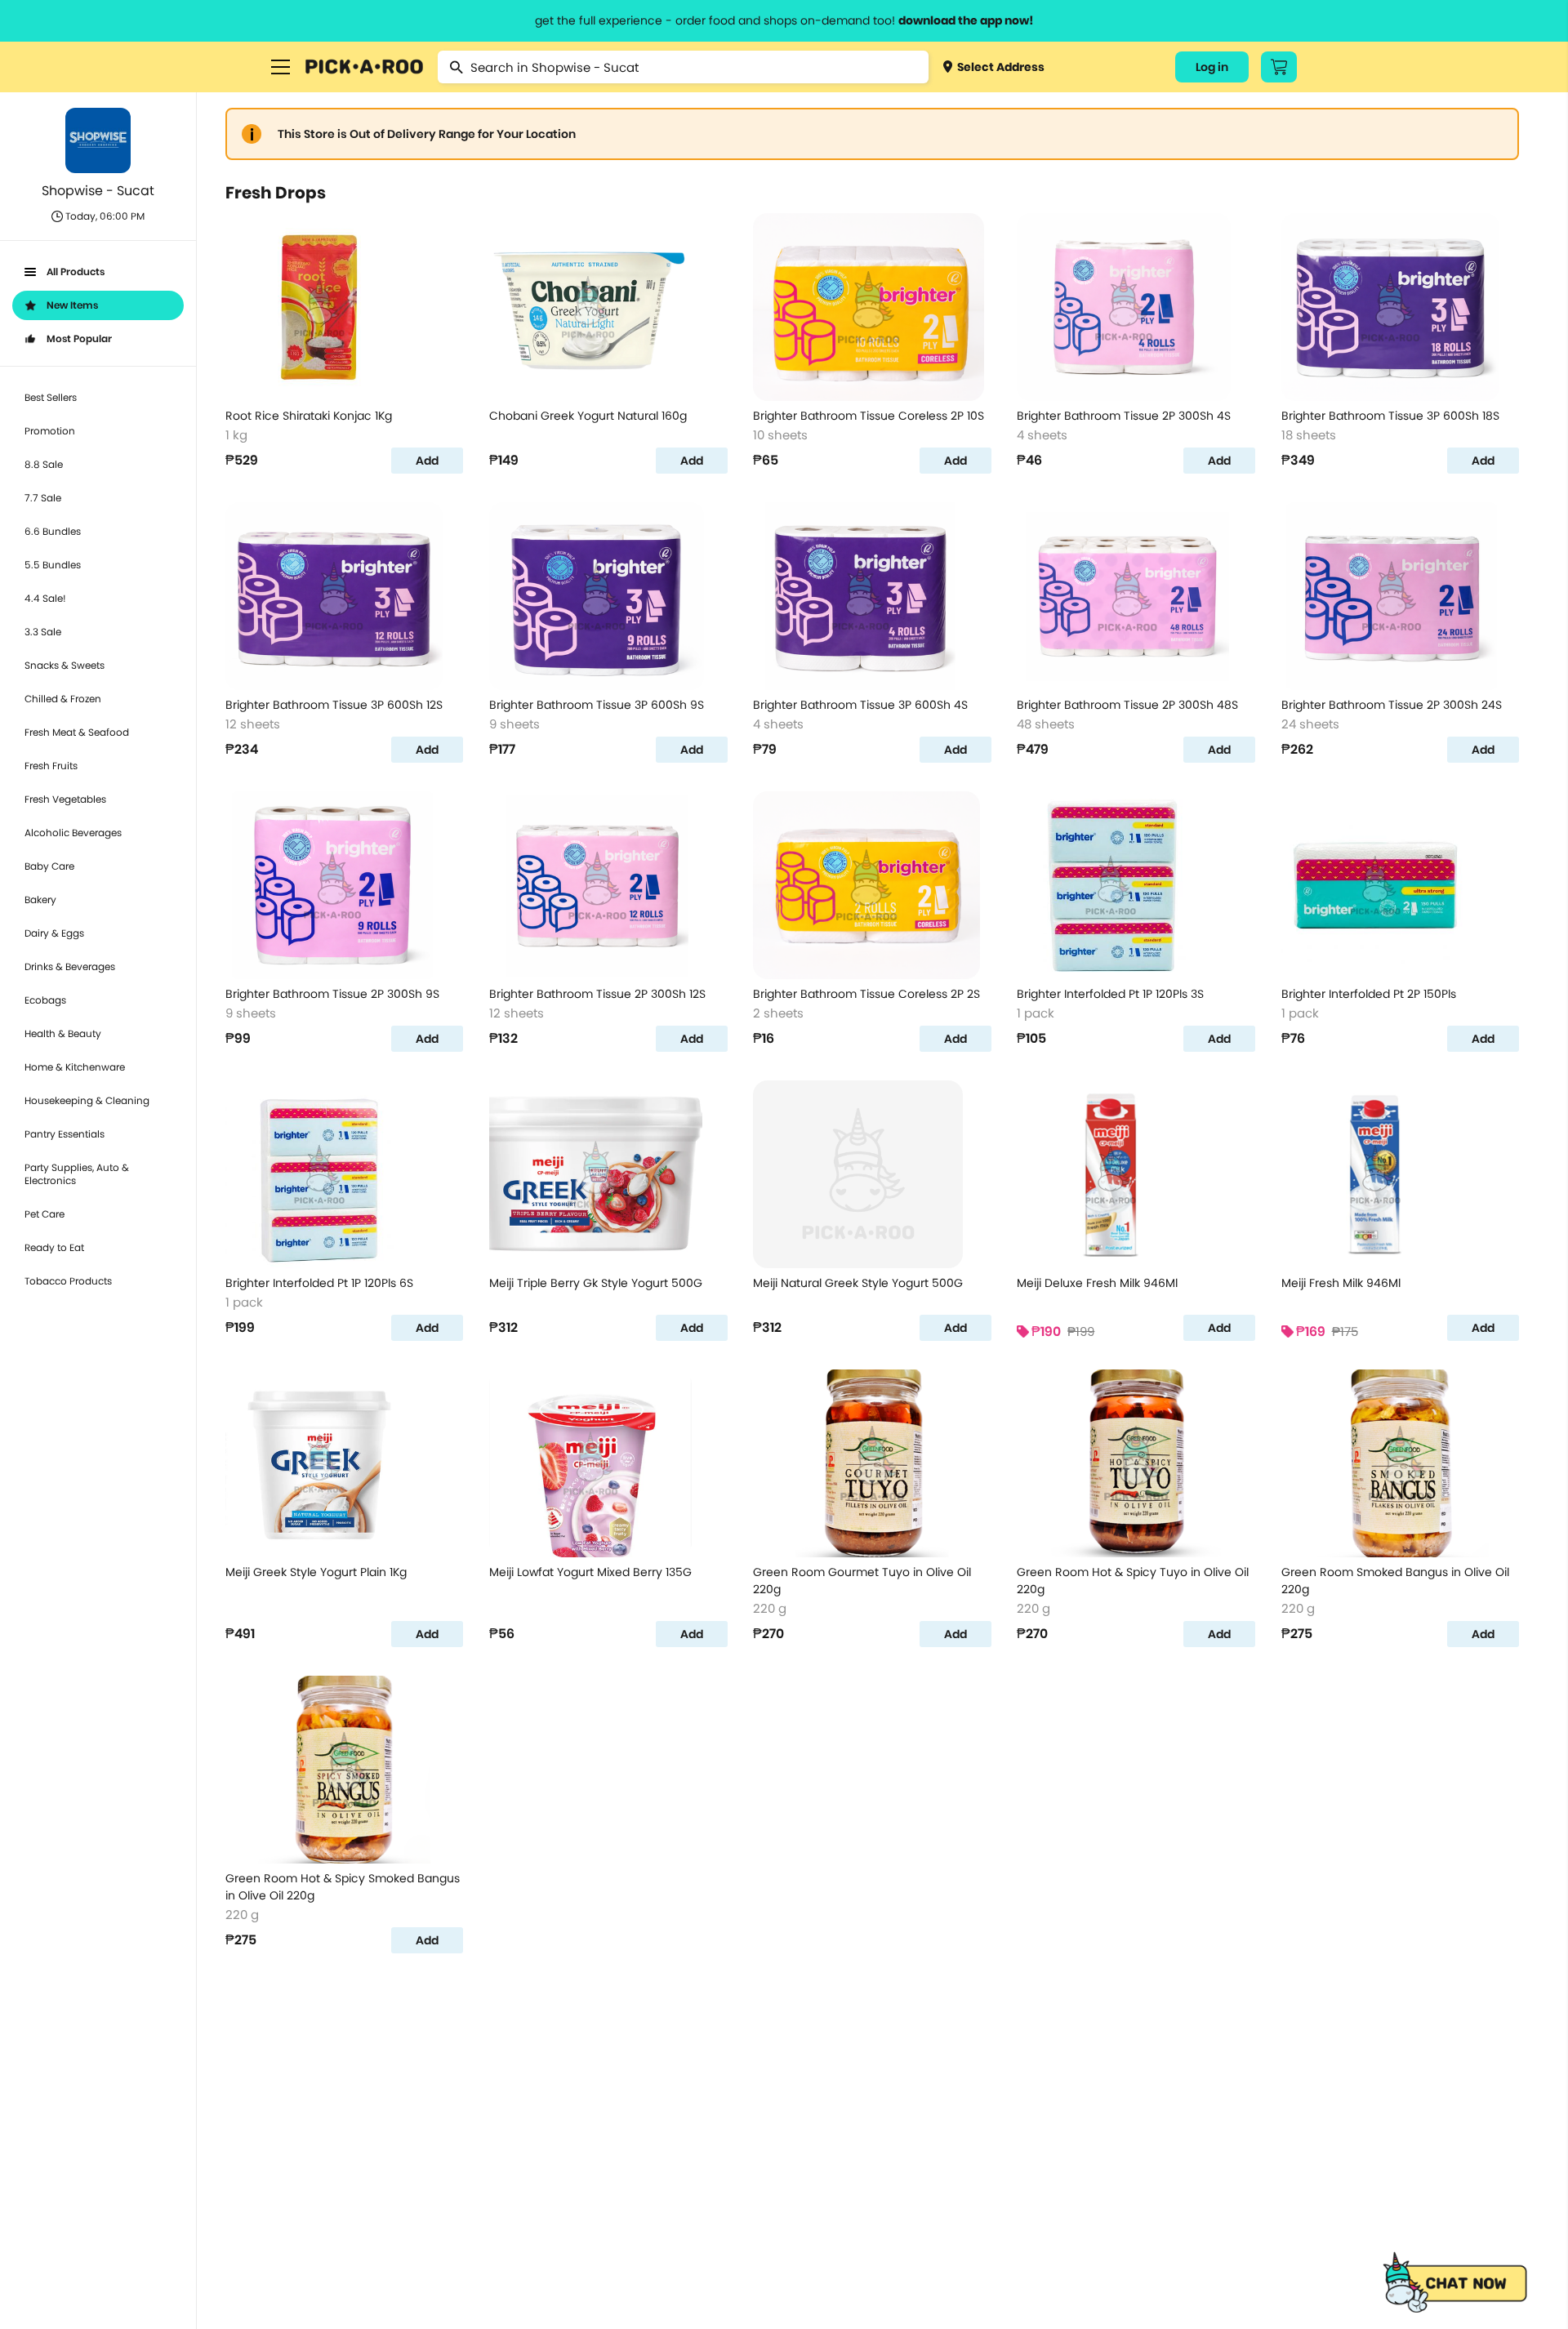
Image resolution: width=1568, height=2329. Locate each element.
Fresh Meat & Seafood (77, 732)
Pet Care (45, 1214)
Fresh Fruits (51, 766)
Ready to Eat (54, 1247)
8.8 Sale (44, 464)
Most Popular (79, 338)
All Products (76, 272)
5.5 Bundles (53, 565)
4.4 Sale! (45, 598)
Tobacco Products (68, 1281)
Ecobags (45, 1000)
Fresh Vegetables (65, 799)
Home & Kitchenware (75, 1067)
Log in (1212, 67)
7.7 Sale (43, 498)
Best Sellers (51, 397)
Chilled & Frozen (63, 699)
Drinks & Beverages (70, 966)
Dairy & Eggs (54, 933)
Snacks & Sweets (65, 665)
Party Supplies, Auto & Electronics (77, 1174)
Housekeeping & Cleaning (87, 1100)
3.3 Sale (43, 632)
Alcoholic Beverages (73, 833)
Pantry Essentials (65, 1134)
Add (427, 461)
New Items (72, 305)
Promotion (50, 431)
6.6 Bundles (53, 531)
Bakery (40, 900)
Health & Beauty (63, 1033)
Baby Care (49, 866)
